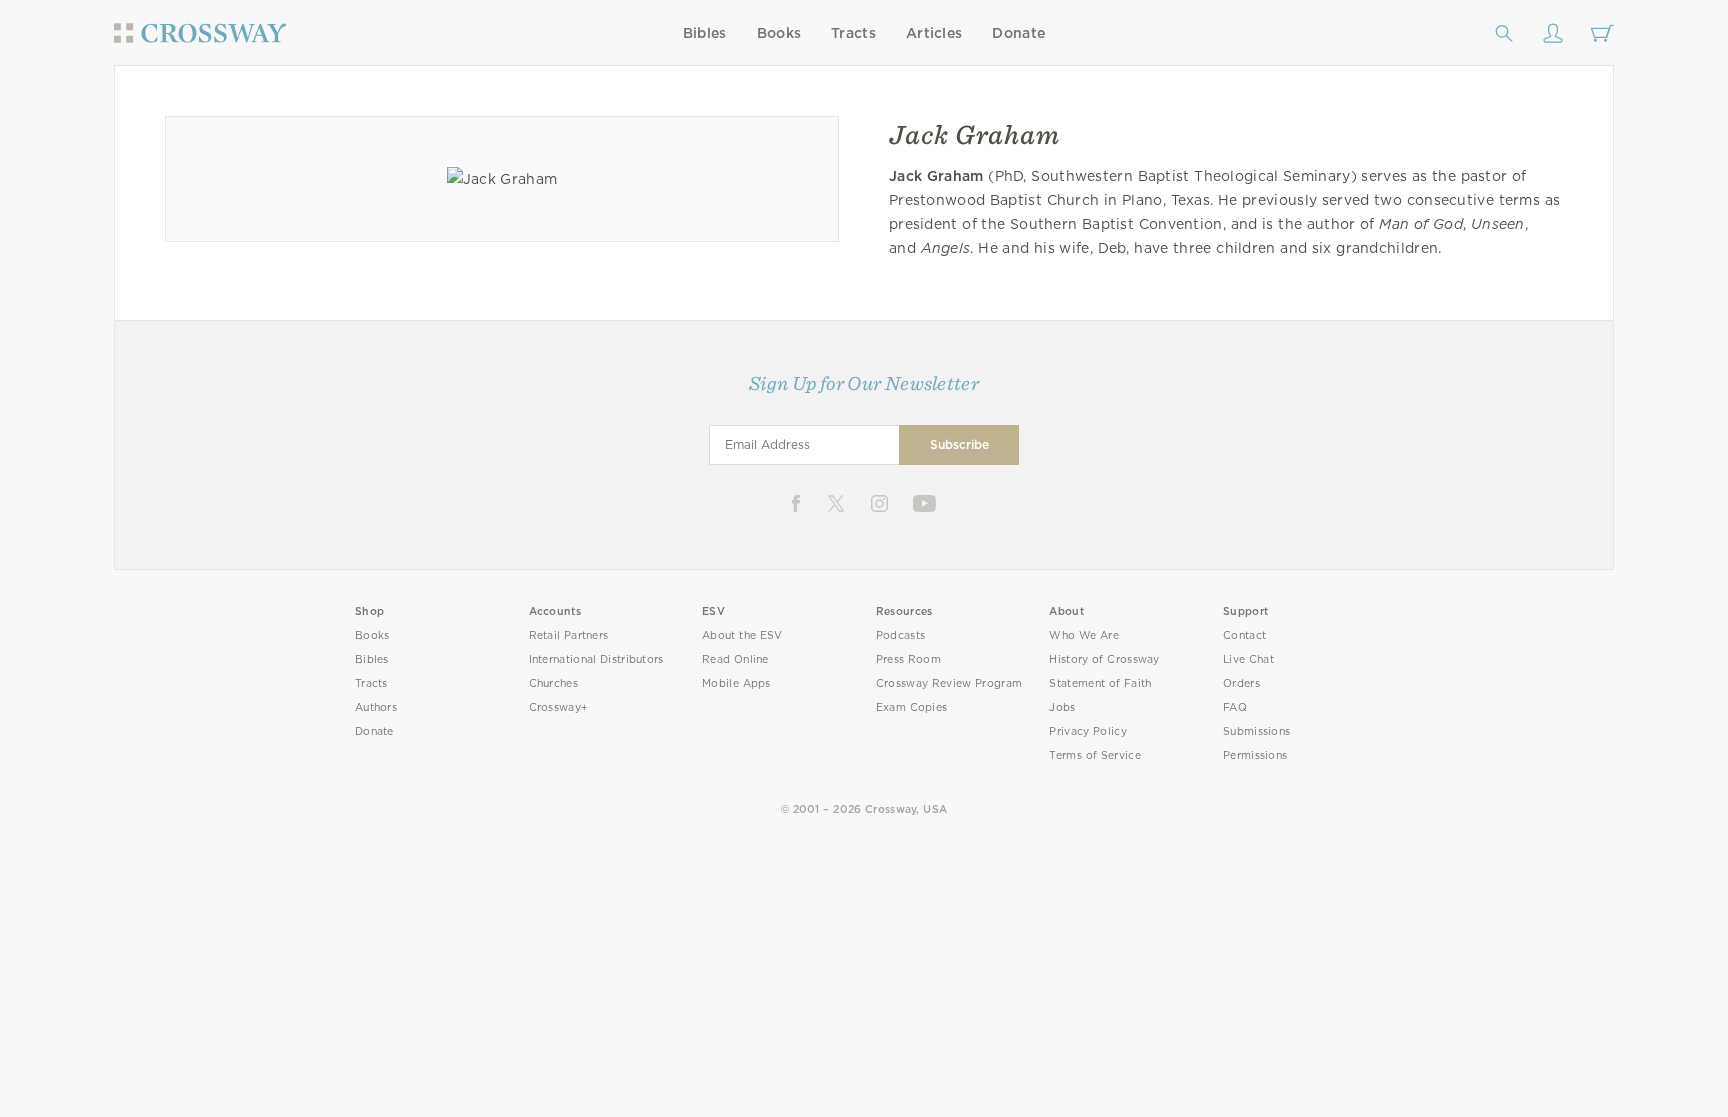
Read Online (735, 659)
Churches (553, 683)
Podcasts (900, 635)
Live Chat (1248, 659)
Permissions (1255, 755)
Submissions (1256, 731)
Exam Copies (912, 707)
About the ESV (742, 635)
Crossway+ (559, 707)
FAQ (1235, 707)
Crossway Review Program (949, 683)
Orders (1241, 683)
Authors (376, 707)
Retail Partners (569, 635)
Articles (934, 33)
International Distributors (596, 659)
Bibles (705, 33)
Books (779, 33)
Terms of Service (1094, 755)
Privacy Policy (1088, 731)
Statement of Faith (1100, 683)
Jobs (1062, 707)
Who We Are (1084, 635)
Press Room (908, 659)
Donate (1018, 33)
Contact (1244, 635)
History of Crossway (1104, 659)
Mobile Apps (736, 683)
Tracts (853, 33)
